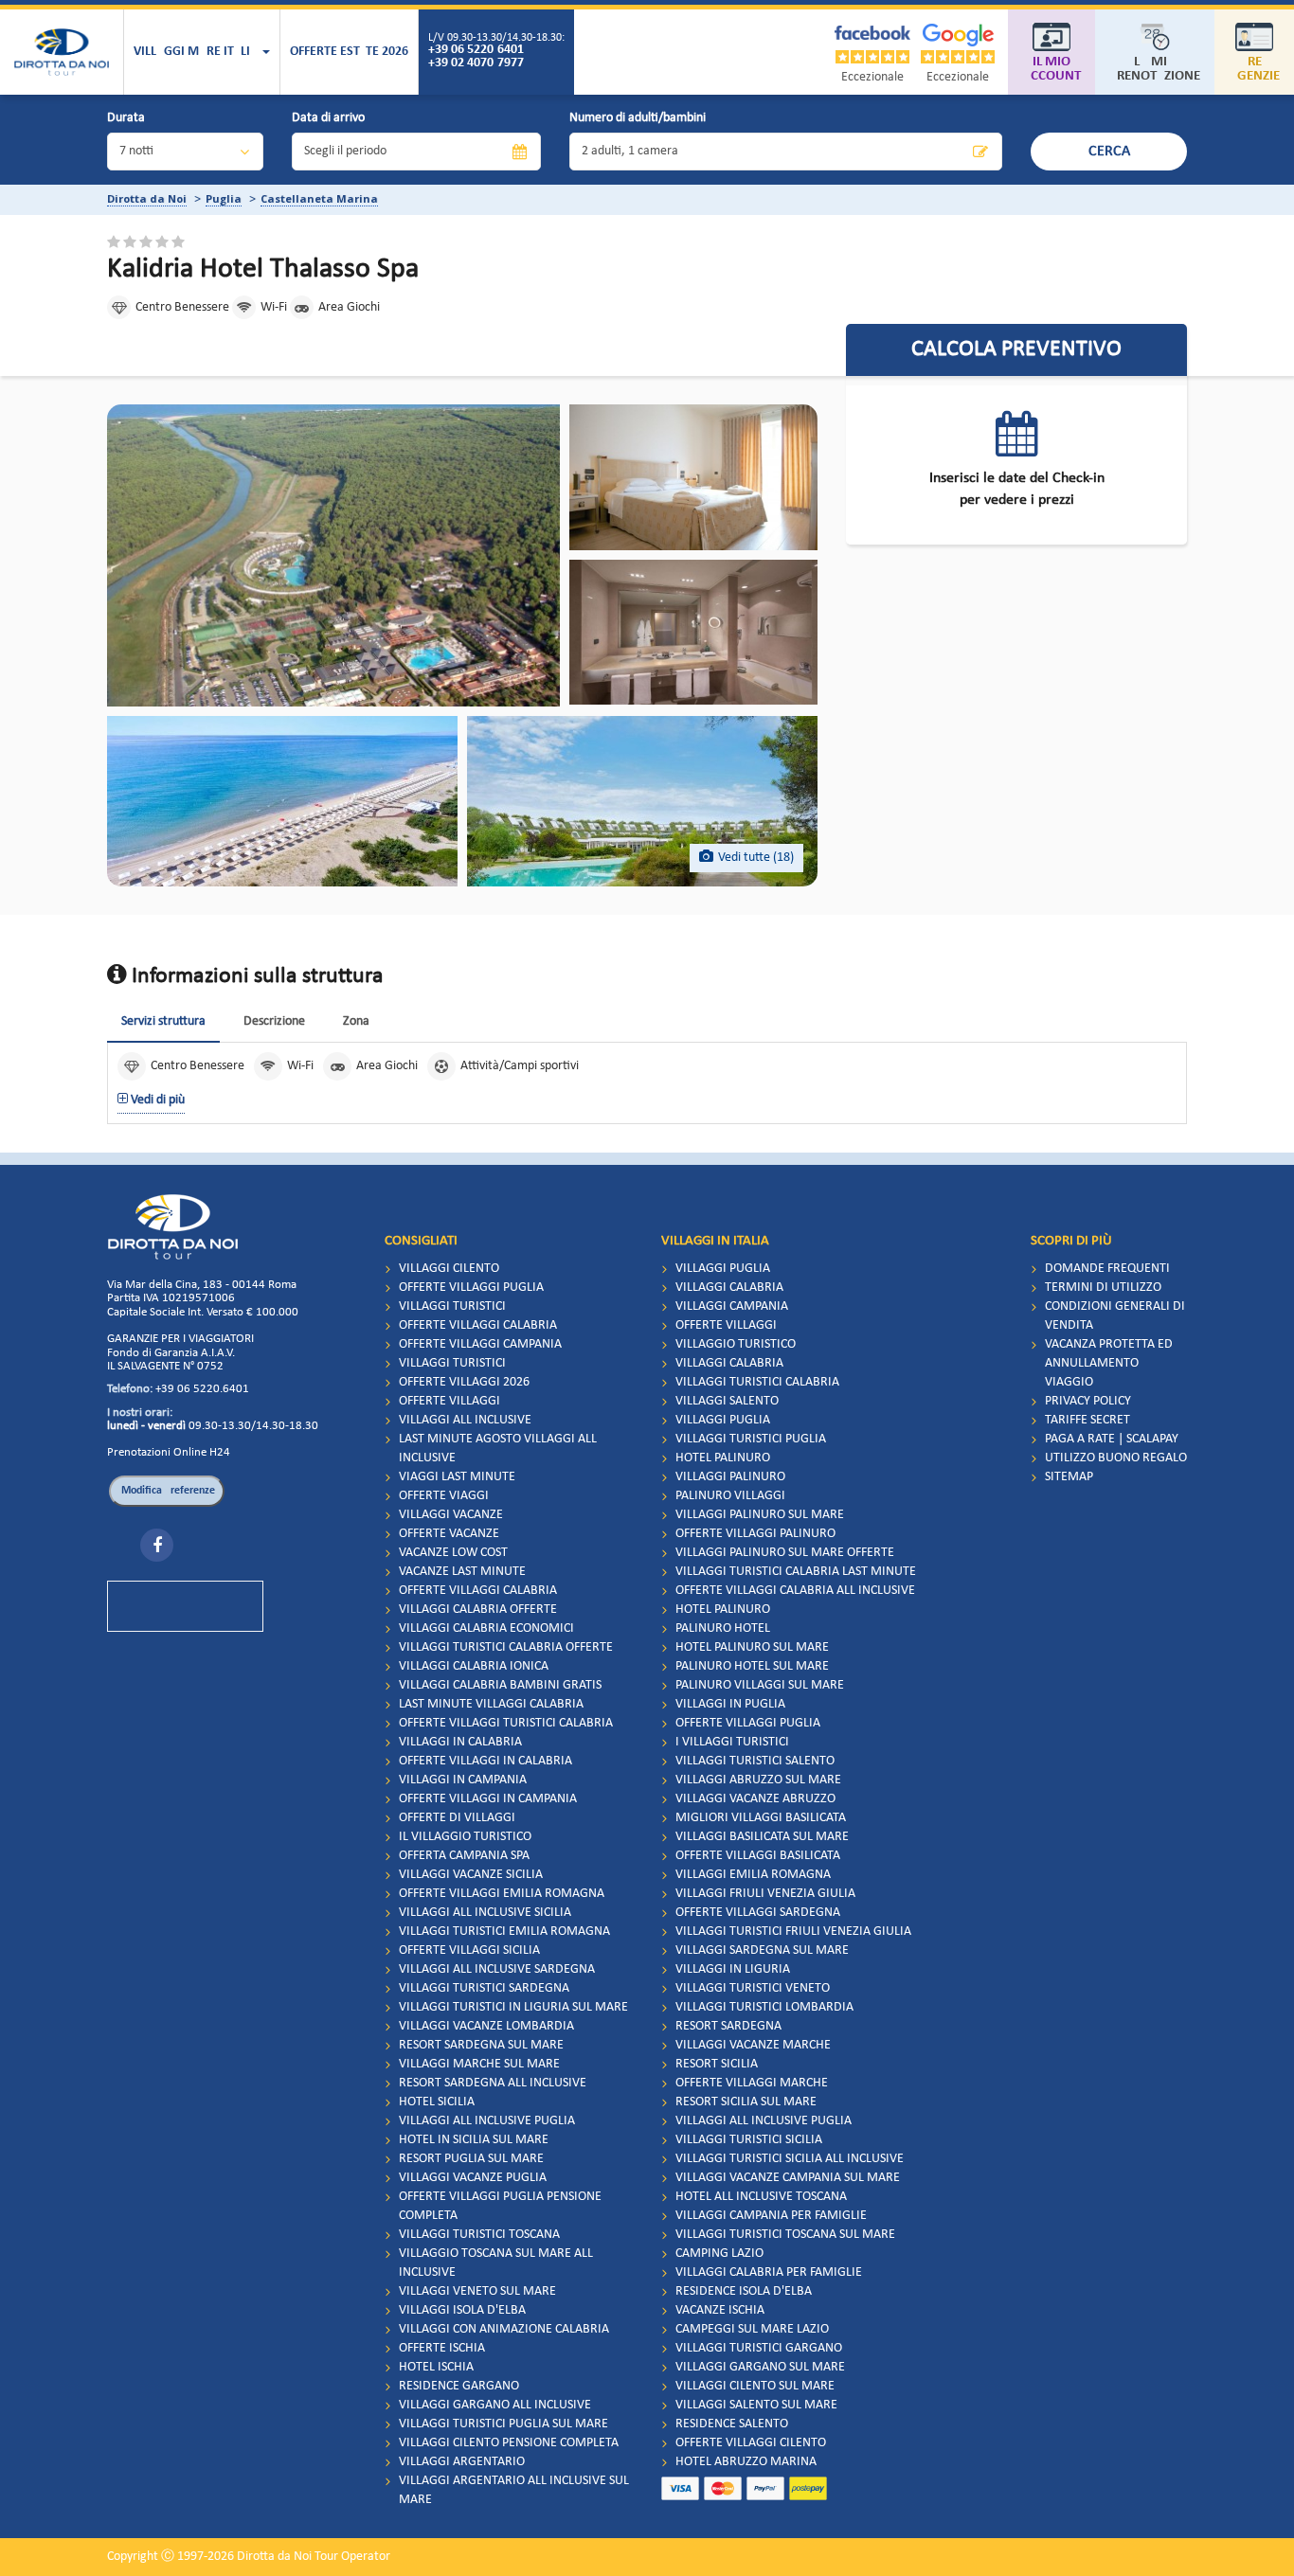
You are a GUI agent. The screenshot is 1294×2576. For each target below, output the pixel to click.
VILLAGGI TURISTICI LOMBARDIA (764, 2007)
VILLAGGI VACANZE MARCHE (753, 2045)
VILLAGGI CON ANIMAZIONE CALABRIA (504, 2329)
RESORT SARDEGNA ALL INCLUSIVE (493, 2083)
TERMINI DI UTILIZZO (1103, 1288)
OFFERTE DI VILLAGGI (457, 1818)
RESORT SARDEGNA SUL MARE (481, 2045)
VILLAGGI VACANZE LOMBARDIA (486, 2026)
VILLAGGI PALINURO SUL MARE (760, 1515)
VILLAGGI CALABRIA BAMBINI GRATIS (500, 1685)
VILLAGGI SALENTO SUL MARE (756, 2405)
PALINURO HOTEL (723, 1628)
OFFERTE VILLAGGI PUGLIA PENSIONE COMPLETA (500, 2206)
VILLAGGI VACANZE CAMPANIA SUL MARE (788, 2178)
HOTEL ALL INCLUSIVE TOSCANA (761, 2197)
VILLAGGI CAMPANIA (732, 1306)
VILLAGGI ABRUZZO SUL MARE (758, 1780)
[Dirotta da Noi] (62, 52)
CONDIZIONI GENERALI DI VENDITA (1115, 1316)
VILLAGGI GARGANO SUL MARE (760, 2367)
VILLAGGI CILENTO (449, 1269)
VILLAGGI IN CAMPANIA (463, 1780)
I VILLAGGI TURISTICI (732, 1742)
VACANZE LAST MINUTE (462, 1572)
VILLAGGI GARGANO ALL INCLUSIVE (495, 2405)
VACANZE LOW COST (453, 1553)
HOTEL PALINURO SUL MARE (752, 1647)
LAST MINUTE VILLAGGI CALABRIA (491, 1704)
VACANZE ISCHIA (720, 2310)
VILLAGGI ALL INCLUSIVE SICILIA (485, 1913)
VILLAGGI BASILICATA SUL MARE (762, 1837)
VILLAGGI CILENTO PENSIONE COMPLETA (509, 2443)
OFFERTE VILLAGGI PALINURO (755, 1534)
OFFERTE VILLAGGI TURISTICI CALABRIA (506, 1723)
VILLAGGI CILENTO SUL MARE (755, 2386)
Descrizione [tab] (274, 1021)
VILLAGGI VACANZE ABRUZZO (755, 1799)
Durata (126, 118)
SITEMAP (1069, 1477)
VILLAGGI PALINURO (730, 1477)
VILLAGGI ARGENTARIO (462, 2462)
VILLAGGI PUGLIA (723, 1269)
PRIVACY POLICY (1088, 1401)
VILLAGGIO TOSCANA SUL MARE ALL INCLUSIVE (496, 2263)
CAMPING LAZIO (719, 2254)
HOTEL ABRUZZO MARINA (746, 2462)
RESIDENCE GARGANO (459, 2386)
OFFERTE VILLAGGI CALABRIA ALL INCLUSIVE (795, 1591)
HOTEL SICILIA (437, 2102)
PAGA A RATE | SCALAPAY (1112, 1439)
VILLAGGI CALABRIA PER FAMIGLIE (769, 2272)
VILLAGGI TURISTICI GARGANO (759, 2348)
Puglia (224, 198)
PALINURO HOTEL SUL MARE (752, 1666)
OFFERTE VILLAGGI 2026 (464, 1382)
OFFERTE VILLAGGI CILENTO (751, 2443)
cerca (1109, 152)
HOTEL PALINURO (723, 1458)
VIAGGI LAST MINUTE (457, 1477)
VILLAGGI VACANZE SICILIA (471, 1875)
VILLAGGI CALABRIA (729, 1288)
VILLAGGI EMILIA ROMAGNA (753, 1875)
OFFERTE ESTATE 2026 (349, 52)
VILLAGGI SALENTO (727, 1401)
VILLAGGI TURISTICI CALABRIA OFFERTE (506, 1647)
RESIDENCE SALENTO (732, 2424)
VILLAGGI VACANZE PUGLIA (473, 2178)
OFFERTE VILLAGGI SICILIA (469, 1950)
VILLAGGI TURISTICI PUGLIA (751, 1439)
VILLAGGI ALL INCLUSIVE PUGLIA (487, 2121)
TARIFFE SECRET (1087, 1420)
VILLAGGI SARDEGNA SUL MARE (762, 1950)
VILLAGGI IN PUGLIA (730, 1704)
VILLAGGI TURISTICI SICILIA (749, 2140)
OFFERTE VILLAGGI (449, 1401)
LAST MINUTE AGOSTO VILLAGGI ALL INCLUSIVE (498, 1449)
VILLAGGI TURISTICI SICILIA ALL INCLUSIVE (790, 2159)
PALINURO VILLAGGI (730, 1496)
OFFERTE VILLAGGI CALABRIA (478, 1325)
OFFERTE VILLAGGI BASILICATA (758, 1856)
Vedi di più (156, 1100)
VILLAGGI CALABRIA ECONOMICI (486, 1628)
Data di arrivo (328, 118)
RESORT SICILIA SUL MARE (746, 2102)
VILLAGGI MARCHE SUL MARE (479, 2064)
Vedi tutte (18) (756, 858)
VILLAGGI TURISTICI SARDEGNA (484, 1988)
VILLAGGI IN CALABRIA (460, 1742)
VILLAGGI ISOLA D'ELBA (462, 2310)
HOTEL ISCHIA (436, 2367)
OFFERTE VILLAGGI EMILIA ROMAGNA (502, 1894)
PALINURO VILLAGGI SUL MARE (760, 1685)
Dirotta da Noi (147, 198)
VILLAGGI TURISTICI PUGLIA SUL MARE (503, 2424)
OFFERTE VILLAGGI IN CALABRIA (485, 1761)
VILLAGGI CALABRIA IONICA (474, 1666)
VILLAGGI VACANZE (451, 1515)
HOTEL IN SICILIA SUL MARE (474, 2140)
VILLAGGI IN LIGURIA (733, 1969)
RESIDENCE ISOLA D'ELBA (744, 2291)
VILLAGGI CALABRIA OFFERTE (478, 1610)
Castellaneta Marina (319, 198)
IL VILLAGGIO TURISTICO (465, 1837)
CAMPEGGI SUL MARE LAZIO (752, 2329)
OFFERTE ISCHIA (442, 2348)
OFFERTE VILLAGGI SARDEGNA (758, 1913)
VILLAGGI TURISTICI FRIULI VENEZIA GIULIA (793, 1932)
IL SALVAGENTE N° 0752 (165, 1366)
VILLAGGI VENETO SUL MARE (477, 2291)
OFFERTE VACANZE (449, 1534)
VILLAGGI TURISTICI (452, 1306)
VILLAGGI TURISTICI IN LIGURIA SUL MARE (513, 2007)
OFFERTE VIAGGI (444, 1496)
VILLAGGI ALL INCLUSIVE (465, 1420)
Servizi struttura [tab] (163, 1021)
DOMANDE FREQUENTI (1107, 1269)
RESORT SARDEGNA (728, 2026)
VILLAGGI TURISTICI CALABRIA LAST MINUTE (796, 1572)
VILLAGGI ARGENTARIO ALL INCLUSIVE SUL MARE (514, 2490)
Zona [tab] (356, 1021)
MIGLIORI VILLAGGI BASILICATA (761, 1818)
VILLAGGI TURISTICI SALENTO (755, 1761)
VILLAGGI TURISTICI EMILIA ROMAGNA (504, 1932)
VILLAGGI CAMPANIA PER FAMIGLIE (771, 2216)
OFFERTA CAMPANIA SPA (464, 1856)
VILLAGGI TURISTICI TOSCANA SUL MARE (785, 2235)
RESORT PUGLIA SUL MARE (471, 2159)
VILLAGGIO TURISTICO (736, 1344)
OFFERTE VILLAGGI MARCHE (752, 2083)
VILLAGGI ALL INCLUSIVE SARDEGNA (497, 1969)
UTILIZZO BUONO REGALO (1116, 1458)
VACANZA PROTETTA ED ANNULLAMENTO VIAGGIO (1109, 1363)
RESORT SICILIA (717, 2064)
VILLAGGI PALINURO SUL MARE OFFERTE (785, 1553)
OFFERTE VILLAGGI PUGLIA (471, 1288)
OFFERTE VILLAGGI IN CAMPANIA (488, 1799)
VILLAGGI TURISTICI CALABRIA (757, 1382)
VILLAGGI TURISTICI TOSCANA (479, 2235)
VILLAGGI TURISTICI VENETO (753, 1988)
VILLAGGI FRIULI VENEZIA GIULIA (765, 1894)
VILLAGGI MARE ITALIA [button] (197, 52)
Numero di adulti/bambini (638, 118)
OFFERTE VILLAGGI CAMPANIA (480, 1344)
